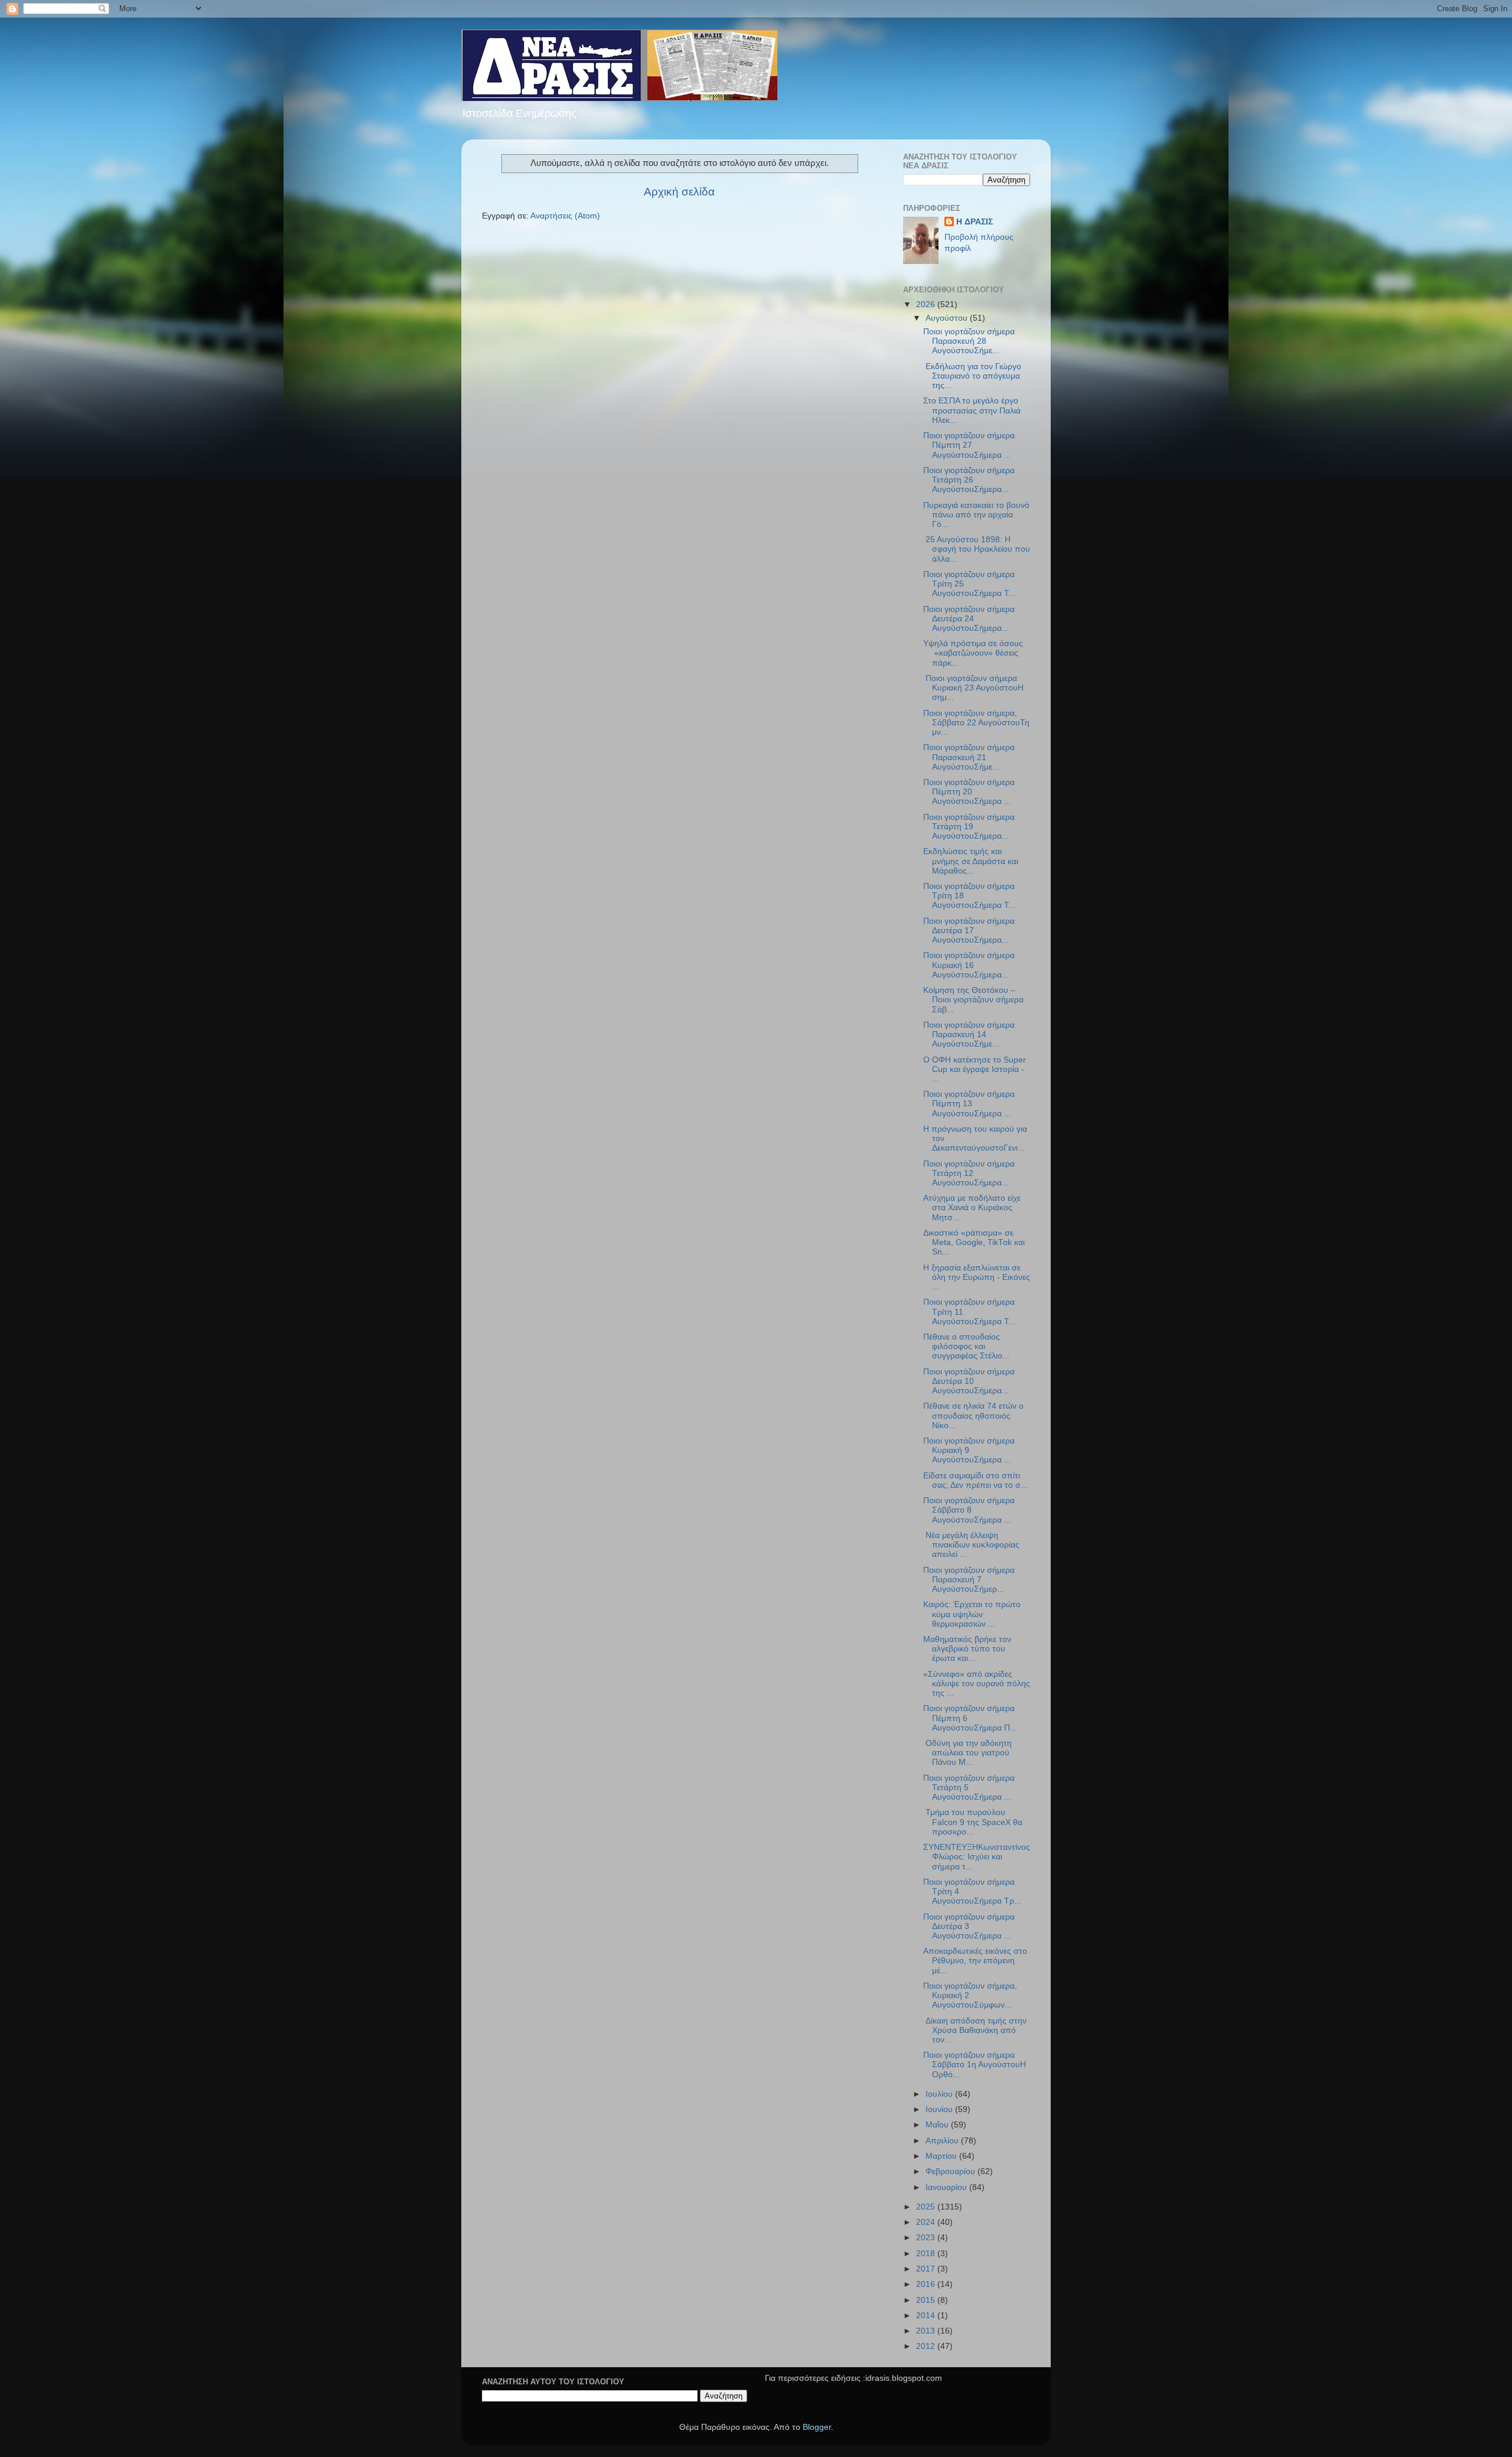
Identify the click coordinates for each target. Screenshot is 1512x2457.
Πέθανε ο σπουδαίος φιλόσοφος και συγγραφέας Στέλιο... (966, 1346)
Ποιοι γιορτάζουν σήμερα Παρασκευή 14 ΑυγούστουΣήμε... (969, 1034)
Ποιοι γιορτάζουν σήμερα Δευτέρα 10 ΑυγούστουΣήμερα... (969, 1381)
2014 (927, 2316)
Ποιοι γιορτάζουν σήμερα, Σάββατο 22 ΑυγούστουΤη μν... (976, 723)
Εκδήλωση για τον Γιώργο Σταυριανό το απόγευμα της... (972, 376)
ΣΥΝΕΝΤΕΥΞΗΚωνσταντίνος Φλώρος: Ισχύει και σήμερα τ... (977, 1857)
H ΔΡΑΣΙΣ (975, 222)
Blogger (817, 2427)
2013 (927, 2331)
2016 (927, 2284)
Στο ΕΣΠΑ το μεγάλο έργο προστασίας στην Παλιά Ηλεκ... (972, 410)
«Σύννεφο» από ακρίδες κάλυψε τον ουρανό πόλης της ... (977, 1684)
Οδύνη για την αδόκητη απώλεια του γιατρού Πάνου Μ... (967, 1753)
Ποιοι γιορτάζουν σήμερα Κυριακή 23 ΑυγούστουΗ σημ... (973, 688)
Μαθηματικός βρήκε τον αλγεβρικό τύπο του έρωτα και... (967, 1649)
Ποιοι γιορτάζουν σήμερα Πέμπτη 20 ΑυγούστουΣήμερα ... (969, 792)
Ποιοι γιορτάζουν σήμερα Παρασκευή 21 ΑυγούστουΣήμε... (969, 757)
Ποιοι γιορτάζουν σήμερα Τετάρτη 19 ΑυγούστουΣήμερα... (969, 827)
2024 (927, 2222)
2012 (927, 2346)
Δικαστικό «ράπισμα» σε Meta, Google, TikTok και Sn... (974, 1242)
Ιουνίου (940, 2109)
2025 (927, 2207)
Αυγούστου (948, 318)
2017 (927, 2269)
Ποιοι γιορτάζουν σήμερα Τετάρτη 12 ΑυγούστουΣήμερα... (969, 1173)
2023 (927, 2238)
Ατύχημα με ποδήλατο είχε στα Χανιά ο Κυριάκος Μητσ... (972, 1208)
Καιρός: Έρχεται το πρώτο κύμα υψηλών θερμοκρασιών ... (972, 1614)
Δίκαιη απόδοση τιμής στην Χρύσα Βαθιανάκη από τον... (975, 2030)
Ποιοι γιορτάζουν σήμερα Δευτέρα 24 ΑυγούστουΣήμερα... (969, 619)
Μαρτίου (942, 2156)
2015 (927, 2300)
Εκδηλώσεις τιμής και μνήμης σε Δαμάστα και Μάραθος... (971, 861)
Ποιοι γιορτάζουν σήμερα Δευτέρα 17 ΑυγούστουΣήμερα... (969, 931)
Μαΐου (938, 2125)
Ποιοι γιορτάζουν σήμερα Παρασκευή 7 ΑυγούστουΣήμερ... (969, 1580)
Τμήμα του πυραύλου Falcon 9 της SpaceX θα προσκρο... (973, 1822)
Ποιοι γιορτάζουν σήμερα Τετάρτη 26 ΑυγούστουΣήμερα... (969, 480)
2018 (927, 2254)
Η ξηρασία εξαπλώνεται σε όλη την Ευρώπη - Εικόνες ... (977, 1277)
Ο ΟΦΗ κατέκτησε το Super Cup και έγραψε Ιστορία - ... (975, 1069)
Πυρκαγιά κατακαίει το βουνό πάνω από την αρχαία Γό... (976, 515)
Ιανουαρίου (947, 2187)
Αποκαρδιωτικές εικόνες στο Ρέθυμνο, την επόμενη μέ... (975, 1961)
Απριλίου (943, 2141)
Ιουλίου (940, 2094)
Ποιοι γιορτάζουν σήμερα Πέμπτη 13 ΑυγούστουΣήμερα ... (969, 1104)
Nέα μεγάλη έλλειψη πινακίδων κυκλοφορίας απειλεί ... (971, 1545)
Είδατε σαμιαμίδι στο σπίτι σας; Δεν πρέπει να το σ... (975, 1480)
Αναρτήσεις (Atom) (565, 216)
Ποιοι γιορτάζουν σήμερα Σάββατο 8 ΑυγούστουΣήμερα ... (969, 1510)
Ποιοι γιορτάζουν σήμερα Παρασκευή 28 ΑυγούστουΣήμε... (969, 341)
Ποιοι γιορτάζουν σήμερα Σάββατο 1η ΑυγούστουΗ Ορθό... (975, 2065)
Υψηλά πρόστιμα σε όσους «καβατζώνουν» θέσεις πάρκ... (973, 653)
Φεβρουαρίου (951, 2171)
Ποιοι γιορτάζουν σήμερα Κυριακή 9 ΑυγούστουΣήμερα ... (969, 1450)
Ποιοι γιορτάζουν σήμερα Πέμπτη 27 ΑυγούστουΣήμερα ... (969, 445)
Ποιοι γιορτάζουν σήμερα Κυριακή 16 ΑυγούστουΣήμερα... (969, 965)
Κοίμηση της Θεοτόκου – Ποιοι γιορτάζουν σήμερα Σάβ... (973, 1000)
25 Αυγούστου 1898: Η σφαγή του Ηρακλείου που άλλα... (977, 549)
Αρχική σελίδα (679, 192)
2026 (927, 304)
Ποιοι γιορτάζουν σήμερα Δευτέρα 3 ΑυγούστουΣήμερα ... (969, 1926)
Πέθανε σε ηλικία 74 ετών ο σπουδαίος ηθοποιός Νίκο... (973, 1415)
